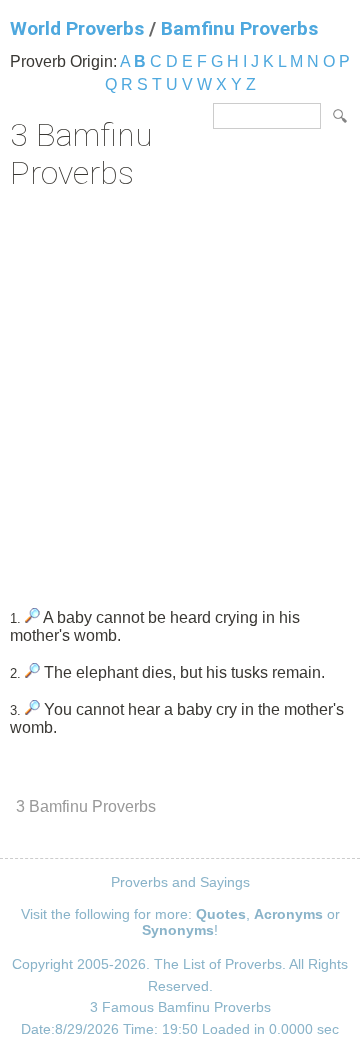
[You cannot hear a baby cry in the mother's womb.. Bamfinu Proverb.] (32, 709)
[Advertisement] (180, 392)
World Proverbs (77, 28)
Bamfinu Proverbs (239, 28)
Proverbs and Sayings (180, 882)
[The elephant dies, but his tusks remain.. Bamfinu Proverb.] (32, 672)
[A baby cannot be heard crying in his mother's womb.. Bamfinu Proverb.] (32, 617)
